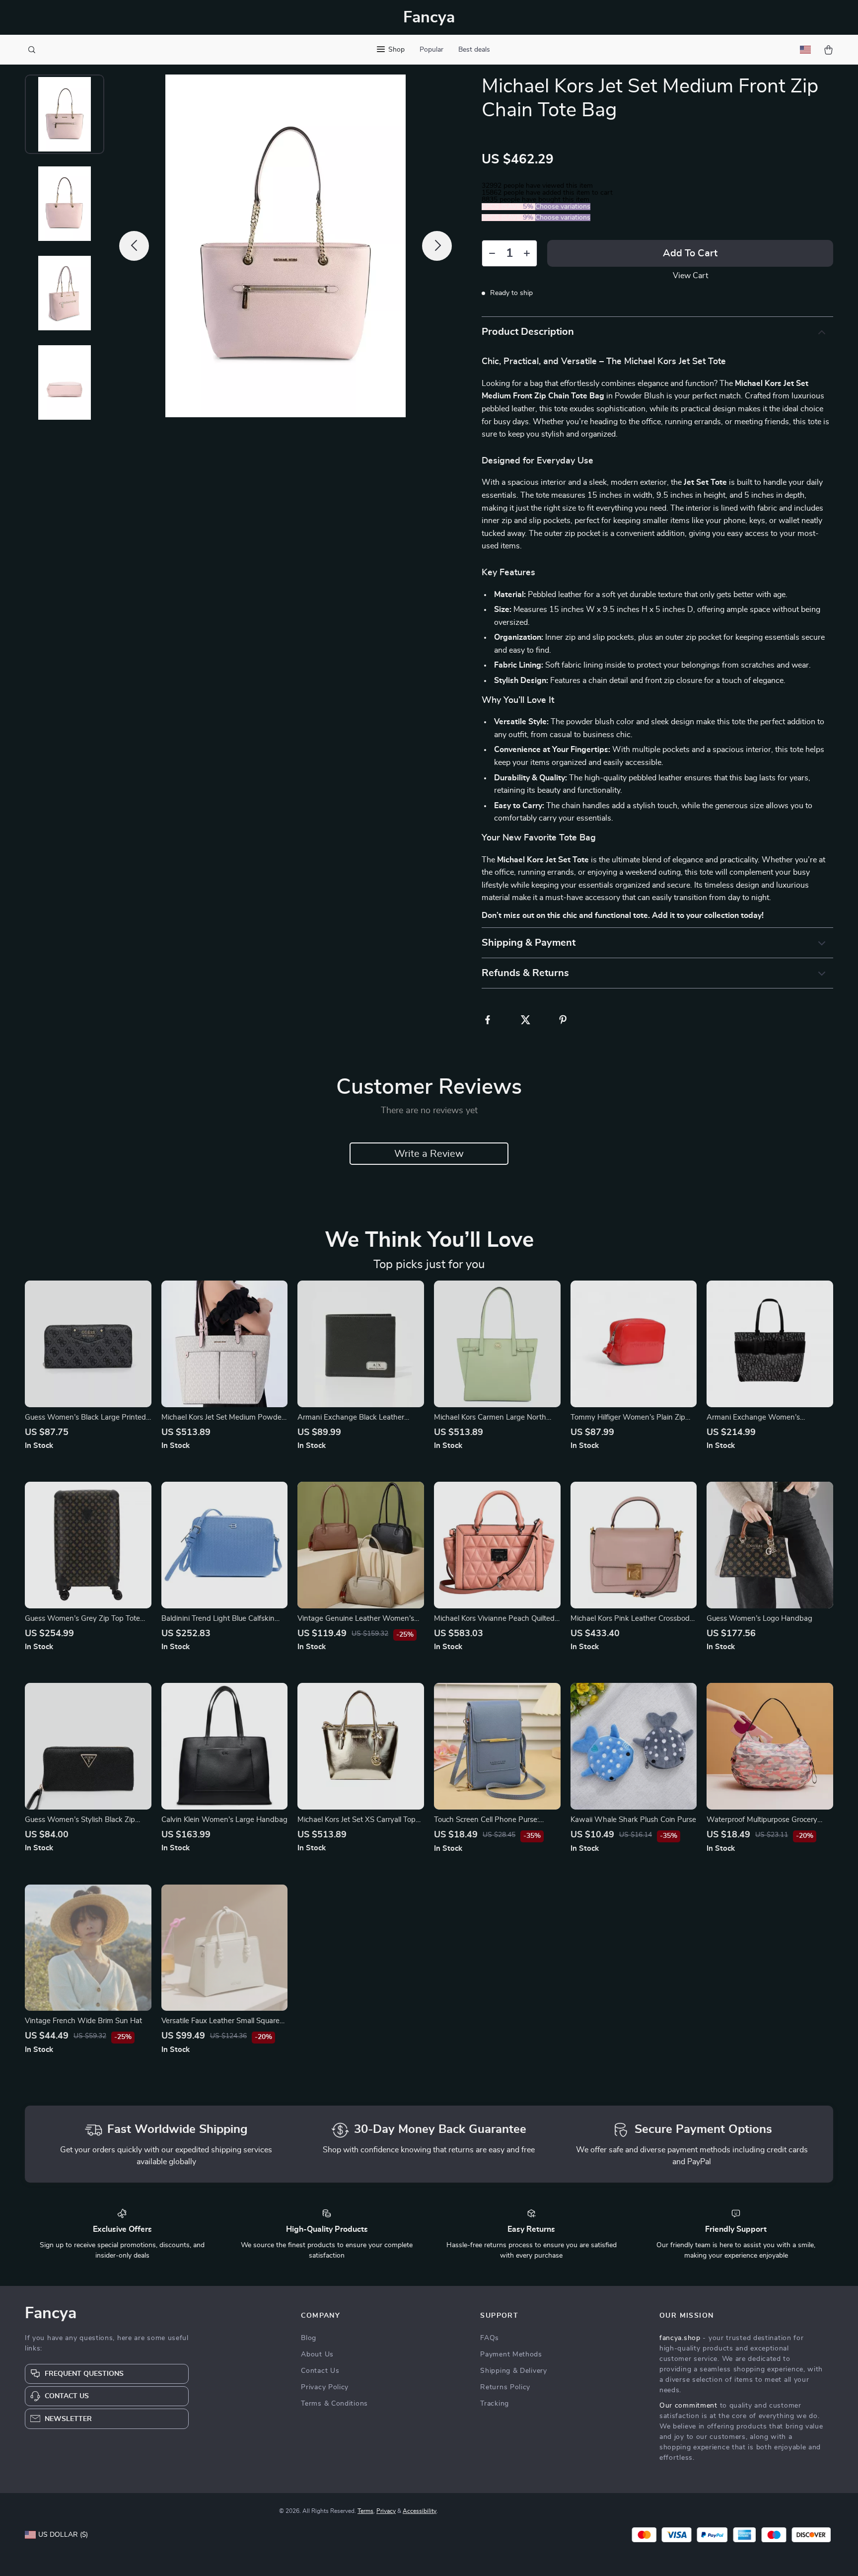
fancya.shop (680, 2338)
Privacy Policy (325, 2387)
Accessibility (420, 2511)
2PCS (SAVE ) (508, 207)
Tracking (495, 2404)
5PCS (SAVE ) (508, 218)
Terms (365, 2511)
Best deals (474, 50)
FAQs (490, 2338)
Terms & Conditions (334, 2404)
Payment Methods (511, 2354)
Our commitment (688, 2406)
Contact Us (320, 2371)
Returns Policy (505, 2387)
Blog (309, 2338)
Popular (431, 50)
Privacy (386, 2511)
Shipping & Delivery (513, 2371)
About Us (317, 2354)
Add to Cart (690, 253)
